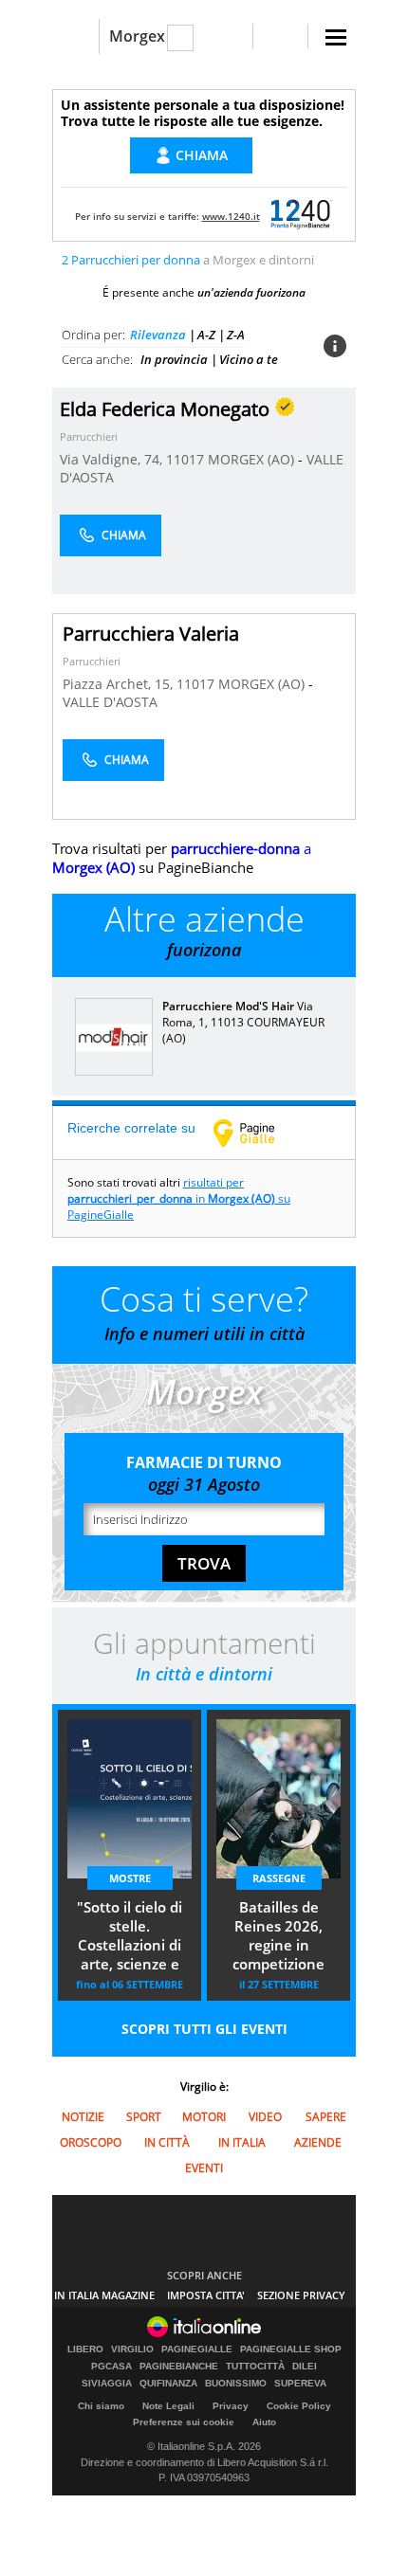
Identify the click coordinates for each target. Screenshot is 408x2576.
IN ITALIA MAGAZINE (104, 2295)
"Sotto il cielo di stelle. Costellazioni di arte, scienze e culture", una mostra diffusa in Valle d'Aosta (130, 1937)
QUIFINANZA (168, 2384)
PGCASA (111, 2367)
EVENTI (204, 2168)
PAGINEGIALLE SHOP (291, 2349)
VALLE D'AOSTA (110, 702)
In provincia (174, 359)
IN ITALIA (242, 2142)
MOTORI (204, 2117)
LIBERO (85, 2349)
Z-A (236, 335)
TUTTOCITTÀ (255, 2367)
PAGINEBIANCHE (179, 2367)
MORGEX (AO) (253, 459)
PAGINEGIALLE (197, 2349)
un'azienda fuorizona (251, 292)
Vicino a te (249, 359)
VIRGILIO (132, 2349)
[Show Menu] (336, 37)
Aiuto (264, 2422)
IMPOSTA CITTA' (206, 2295)
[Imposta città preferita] (75, 36)
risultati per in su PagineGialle (179, 1198)
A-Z (206, 335)
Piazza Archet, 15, (120, 684)
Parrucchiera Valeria (151, 634)
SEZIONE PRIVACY (301, 2295)
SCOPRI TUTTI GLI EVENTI (204, 2029)
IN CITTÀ (167, 2142)
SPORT (144, 2117)
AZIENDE (318, 2142)
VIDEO (265, 2117)
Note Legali (168, 2406)
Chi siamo (101, 2406)
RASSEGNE (279, 1878)
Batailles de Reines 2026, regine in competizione (278, 1935)
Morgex (137, 36)
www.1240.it (231, 216)
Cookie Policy (299, 2406)
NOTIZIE (83, 2117)
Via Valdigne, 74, (113, 459)
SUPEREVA (300, 2384)
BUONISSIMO (236, 2384)
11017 (185, 459)
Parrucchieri (89, 436)
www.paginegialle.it (258, 1133)
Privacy (231, 2406)
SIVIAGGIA (107, 2384)
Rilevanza (158, 335)
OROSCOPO (91, 2142)
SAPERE (326, 2117)
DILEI (305, 2367)
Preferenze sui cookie (184, 2422)
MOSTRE (130, 1878)
